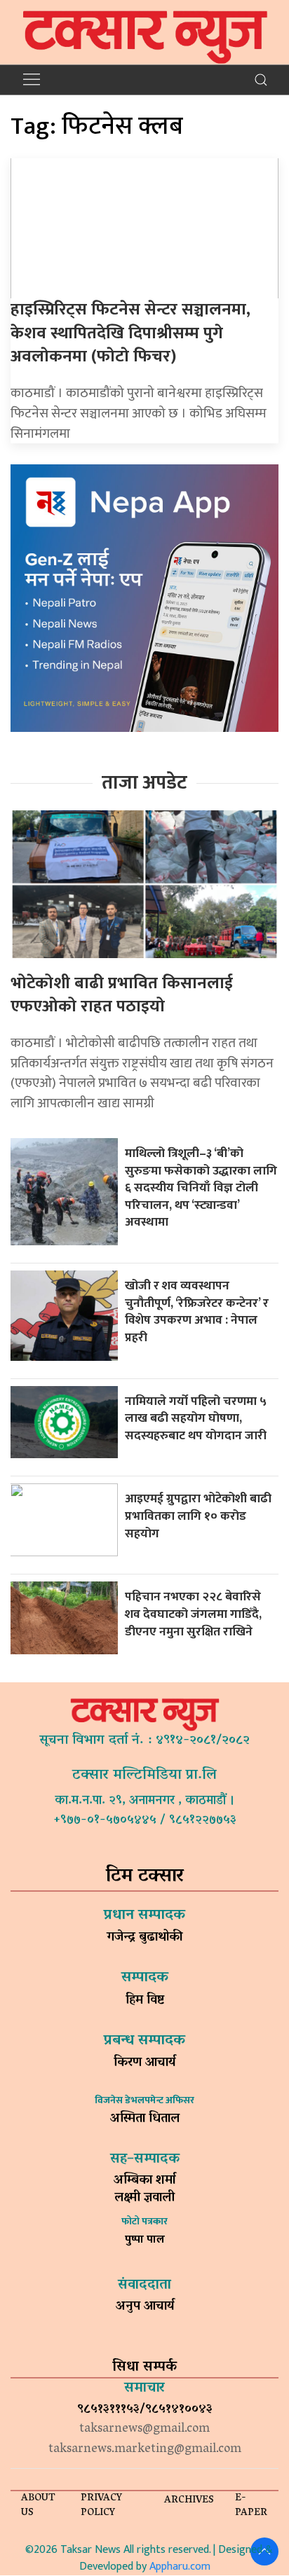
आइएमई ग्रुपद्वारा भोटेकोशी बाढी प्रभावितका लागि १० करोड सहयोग (198, 1516)
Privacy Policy (101, 2506)
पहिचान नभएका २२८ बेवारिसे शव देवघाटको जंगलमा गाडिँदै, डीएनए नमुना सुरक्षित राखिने (193, 1614)
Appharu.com (180, 2567)
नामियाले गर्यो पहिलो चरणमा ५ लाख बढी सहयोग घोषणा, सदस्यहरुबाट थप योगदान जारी (197, 1418)
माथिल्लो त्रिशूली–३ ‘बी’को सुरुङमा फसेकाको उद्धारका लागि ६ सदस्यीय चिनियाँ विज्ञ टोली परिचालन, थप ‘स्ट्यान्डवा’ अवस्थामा (201, 1188)
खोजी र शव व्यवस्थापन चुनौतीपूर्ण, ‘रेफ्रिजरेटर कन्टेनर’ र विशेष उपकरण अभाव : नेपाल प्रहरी (197, 1311)
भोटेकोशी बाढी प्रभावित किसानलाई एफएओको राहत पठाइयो (122, 995)
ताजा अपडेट (144, 783)
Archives (189, 2501)
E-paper (251, 2506)
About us (38, 2506)
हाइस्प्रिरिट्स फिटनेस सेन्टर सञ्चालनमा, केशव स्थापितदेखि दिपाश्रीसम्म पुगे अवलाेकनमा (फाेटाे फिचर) (130, 333)
